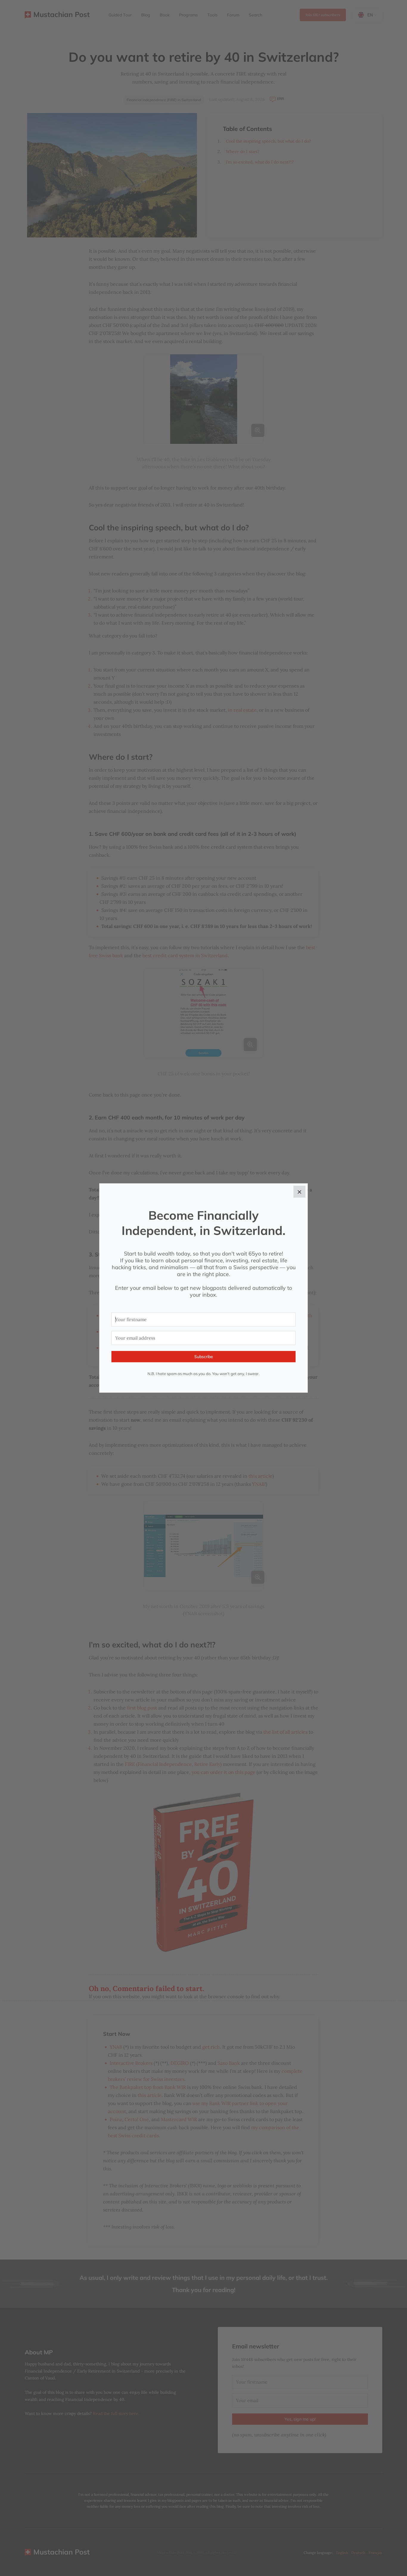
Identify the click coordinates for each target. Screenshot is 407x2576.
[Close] (299, 1192)
